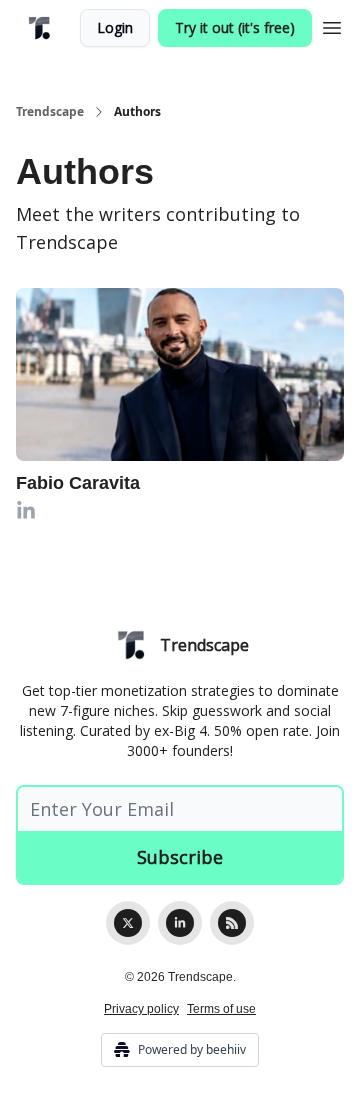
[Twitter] (128, 923)
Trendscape (50, 112)
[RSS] (232, 923)
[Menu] (332, 25)
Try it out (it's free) (235, 27)
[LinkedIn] (180, 923)
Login (115, 27)
